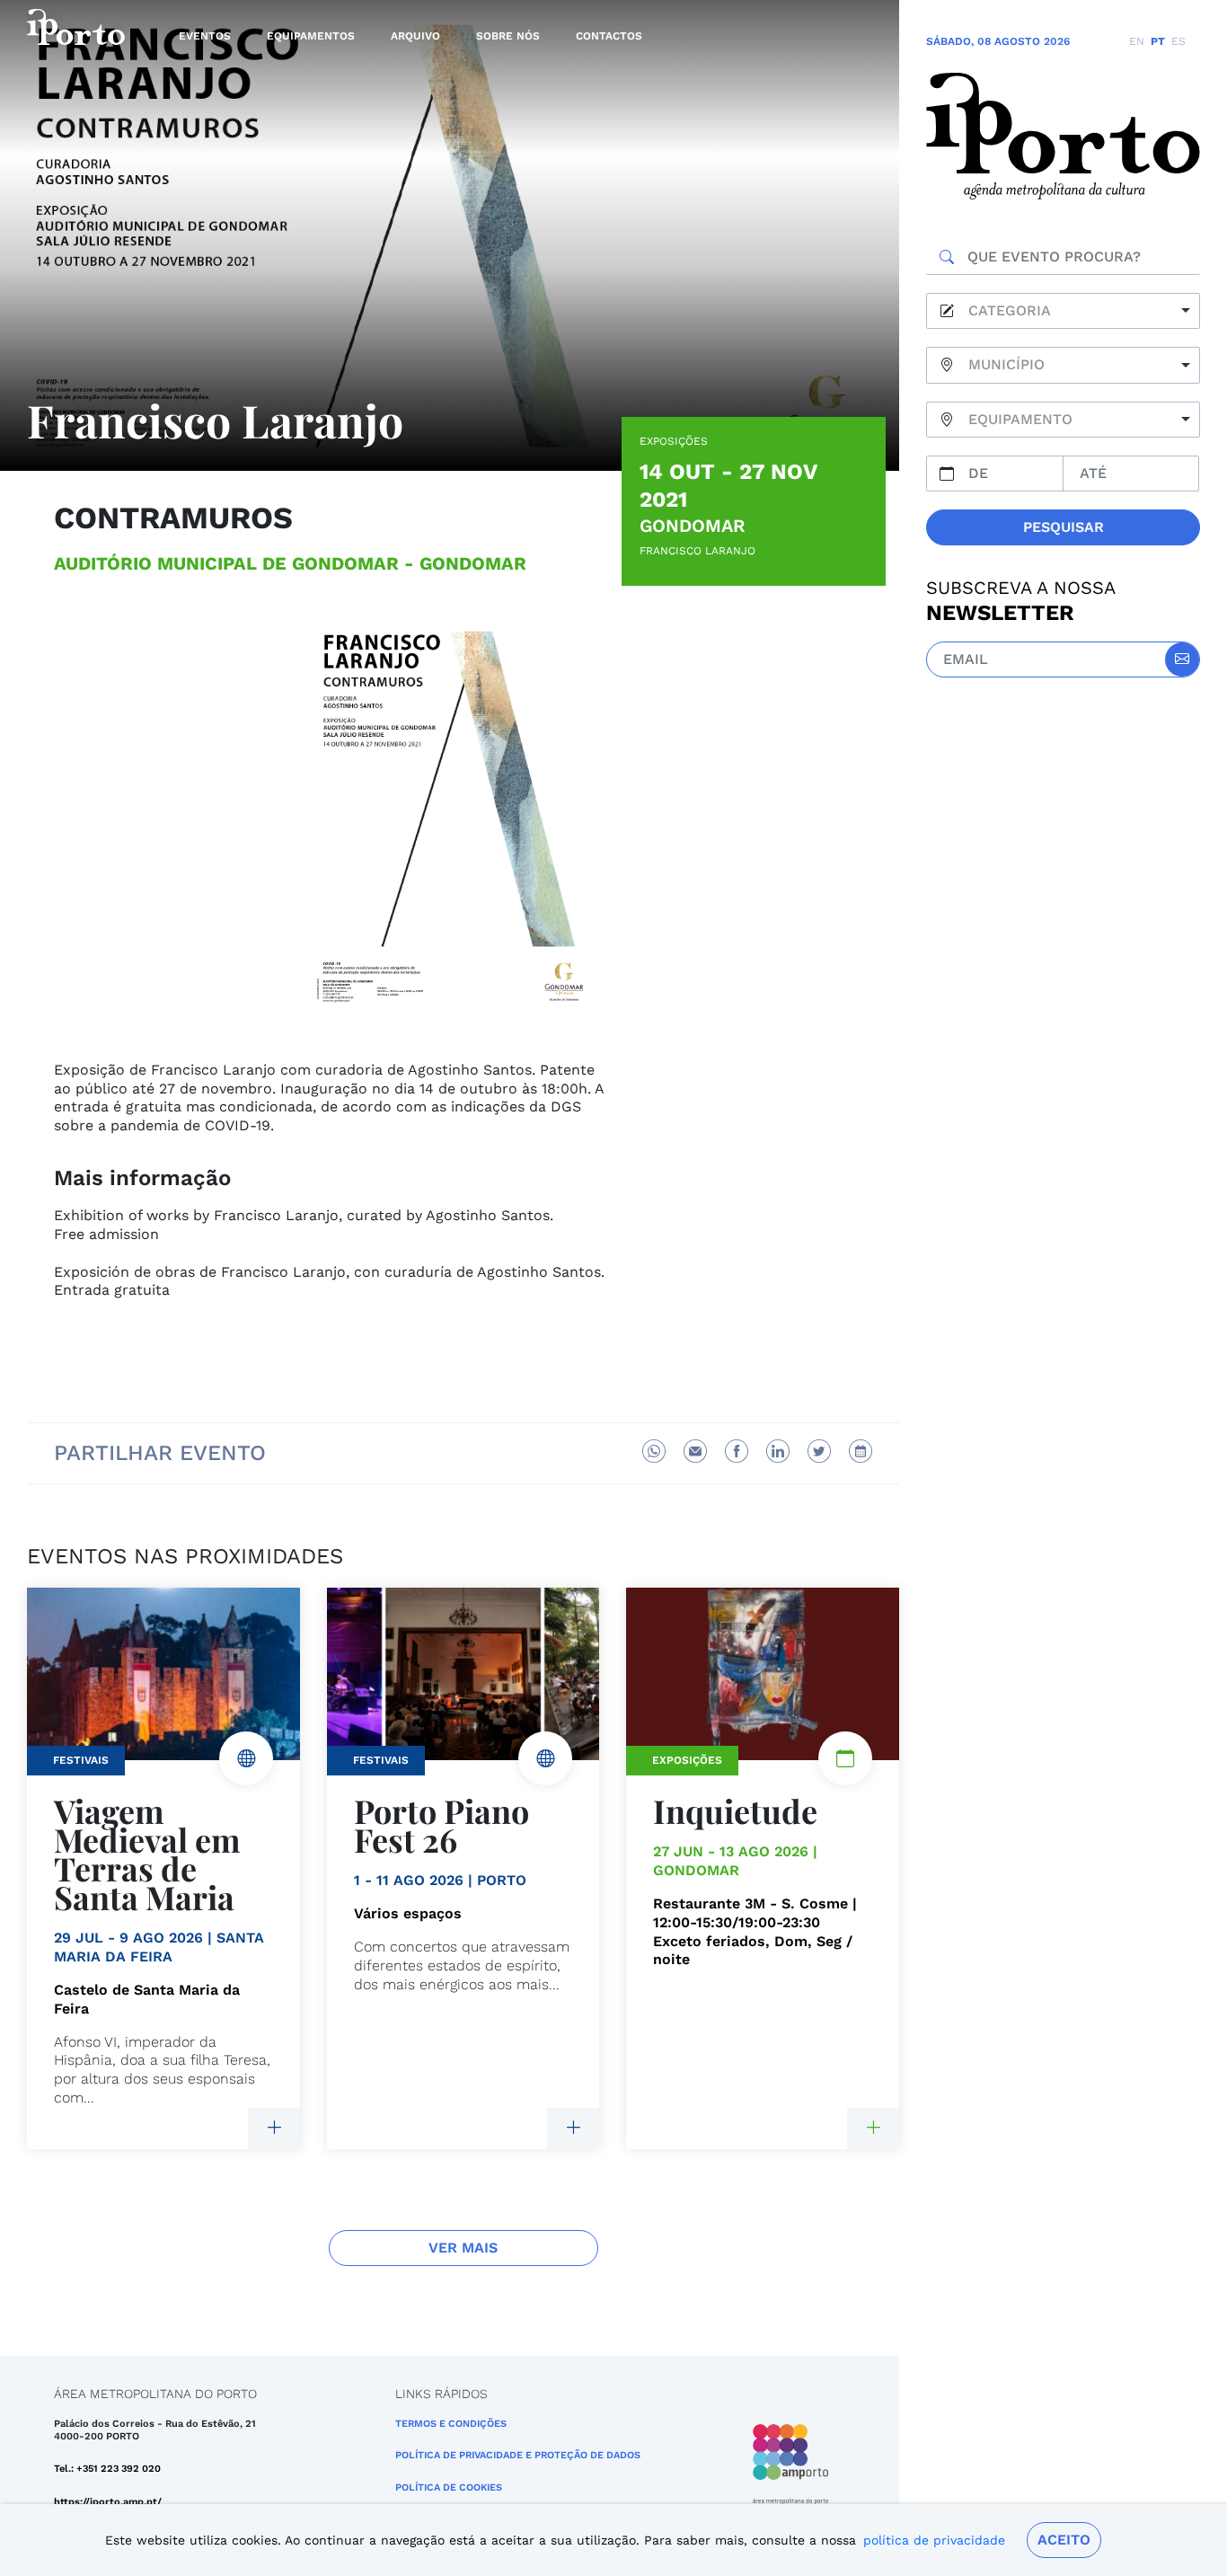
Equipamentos (311, 36)
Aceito (1064, 2540)
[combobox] (1063, 311)
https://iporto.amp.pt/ (108, 2502)
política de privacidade (934, 2540)
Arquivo (415, 36)
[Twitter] (819, 1451)
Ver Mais (463, 2248)
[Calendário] (861, 1451)
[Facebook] (737, 1451)
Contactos (609, 36)
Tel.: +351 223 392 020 (107, 2469)
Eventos (205, 36)
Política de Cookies (449, 2487)
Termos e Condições (451, 2424)
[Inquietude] (873, 2129)
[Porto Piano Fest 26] (573, 2129)
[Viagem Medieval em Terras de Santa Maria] (274, 2129)
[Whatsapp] (654, 1451)
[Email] (695, 1451)
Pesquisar (1064, 527)
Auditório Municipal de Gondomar (226, 563)
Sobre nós (508, 36)
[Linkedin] (778, 1451)
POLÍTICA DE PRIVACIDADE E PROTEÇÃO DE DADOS (518, 2455)
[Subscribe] (1182, 659)
